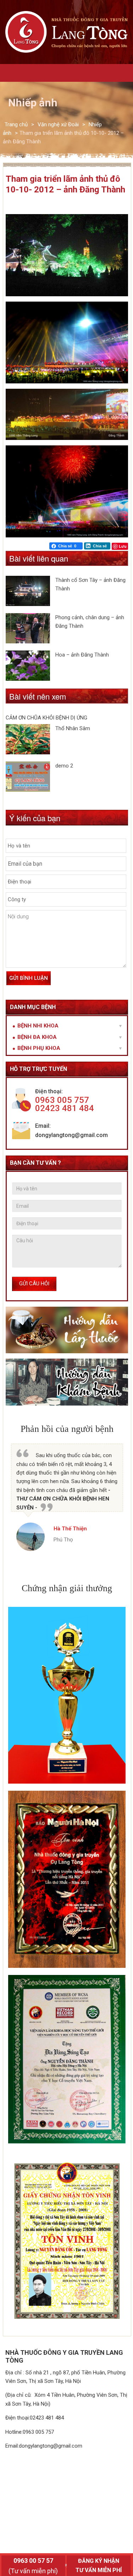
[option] (67, 1497)
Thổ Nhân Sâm (73, 728)
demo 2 (64, 766)
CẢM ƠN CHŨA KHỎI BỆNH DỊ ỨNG (46, 718)
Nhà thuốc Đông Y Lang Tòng (67, 32)
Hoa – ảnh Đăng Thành (82, 655)
